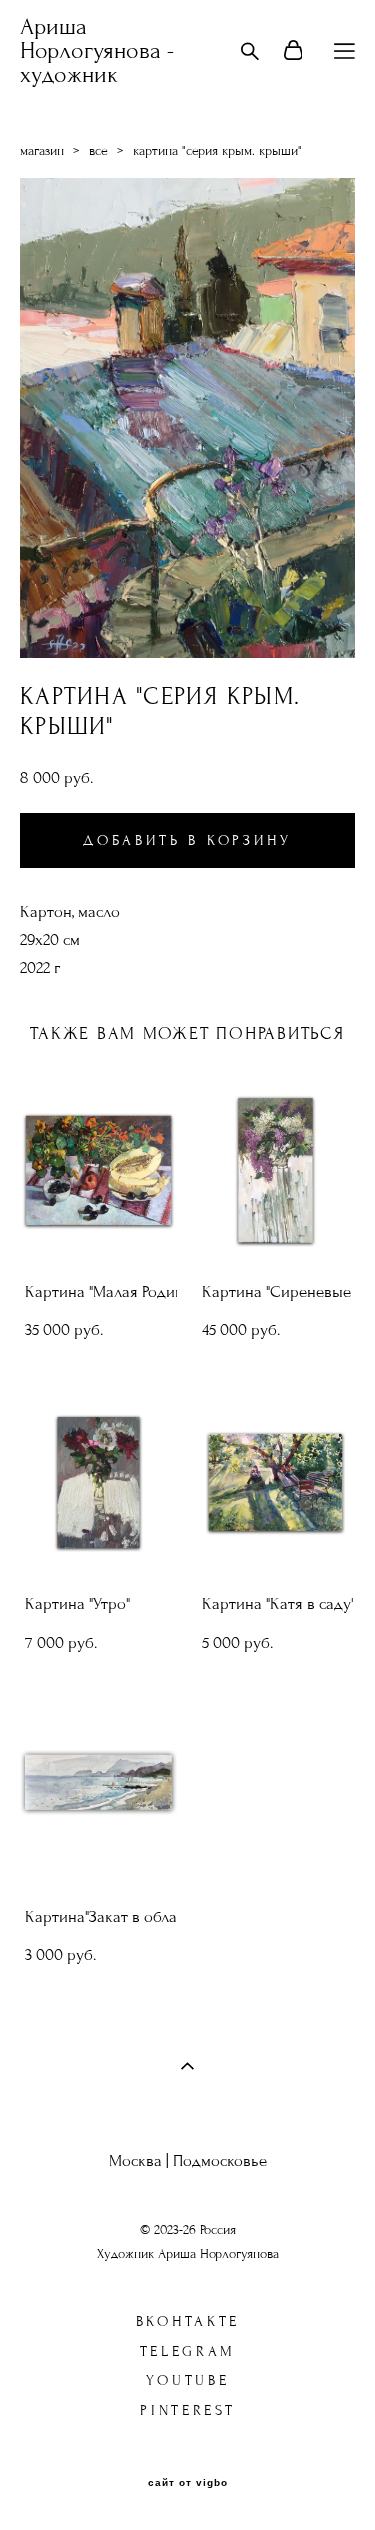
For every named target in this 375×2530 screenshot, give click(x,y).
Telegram (188, 2351)
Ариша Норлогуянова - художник (97, 51)
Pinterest (187, 2410)
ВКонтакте (188, 2321)
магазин (42, 151)
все (98, 151)
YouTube (187, 2380)
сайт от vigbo (188, 2483)
